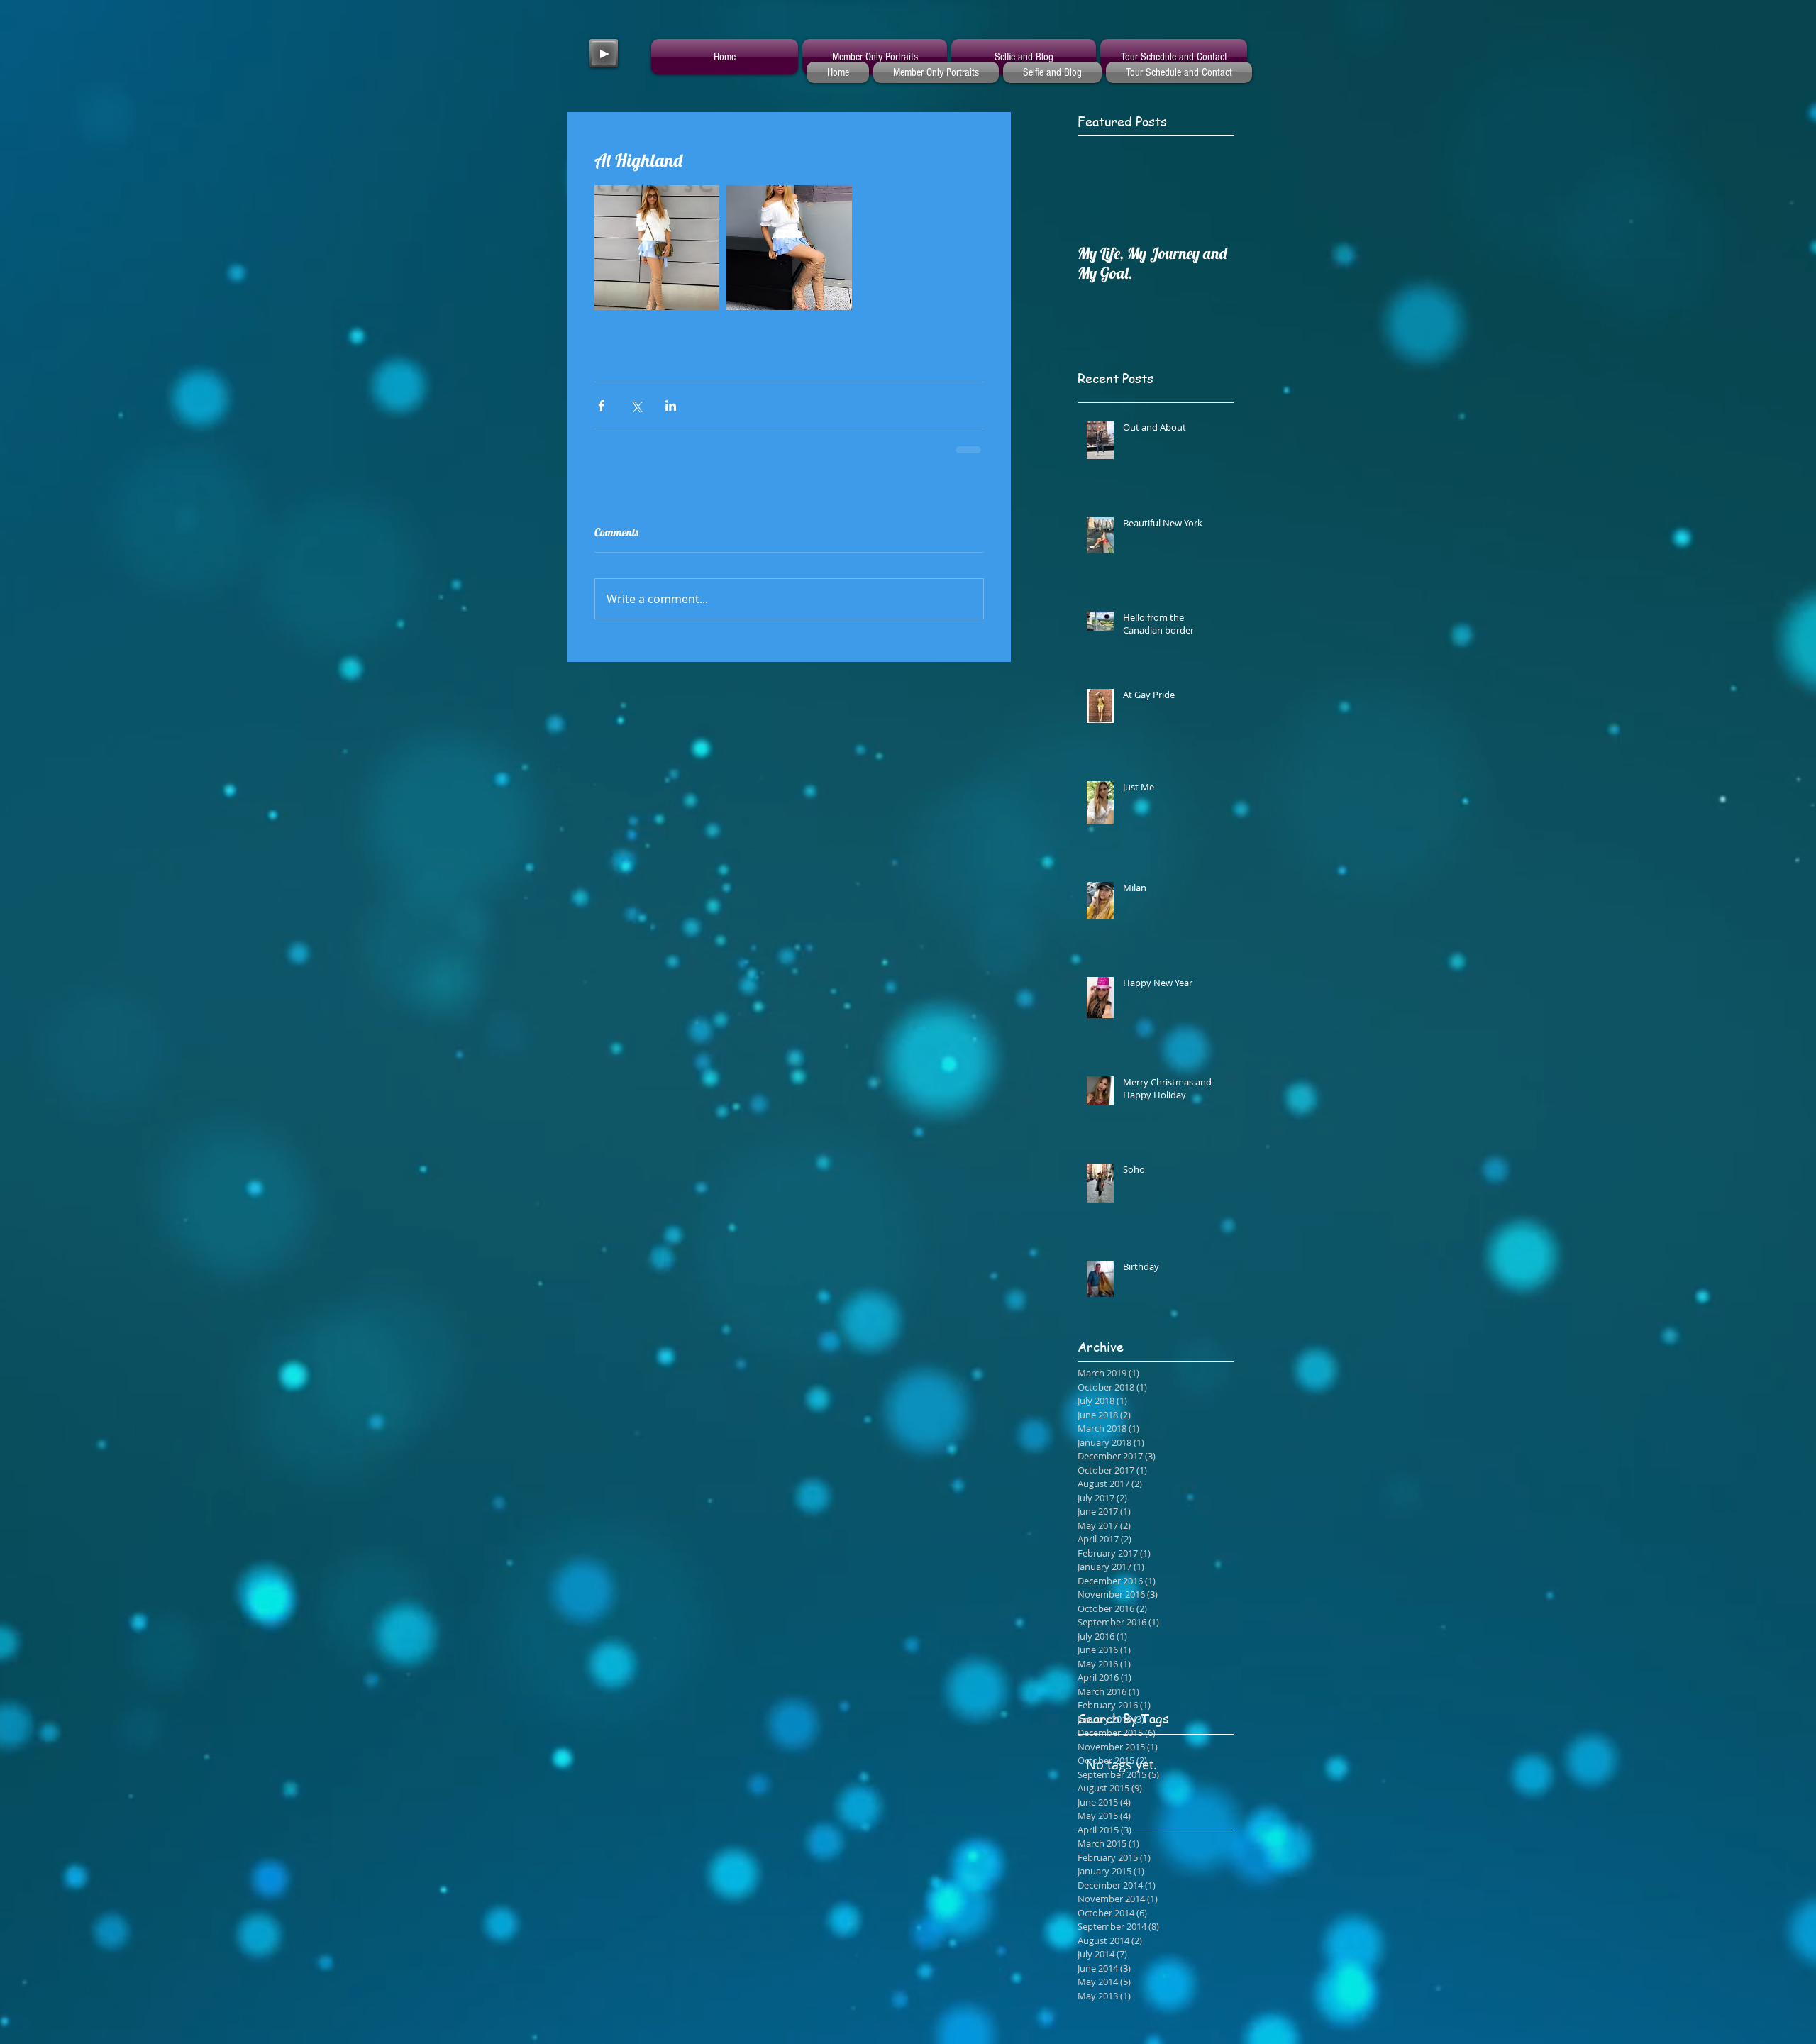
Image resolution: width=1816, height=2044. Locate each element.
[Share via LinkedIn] (671, 405)
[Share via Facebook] (601, 405)
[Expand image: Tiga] (789, 248)
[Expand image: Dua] (657, 248)
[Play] (604, 53)
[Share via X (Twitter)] (636, 405)
